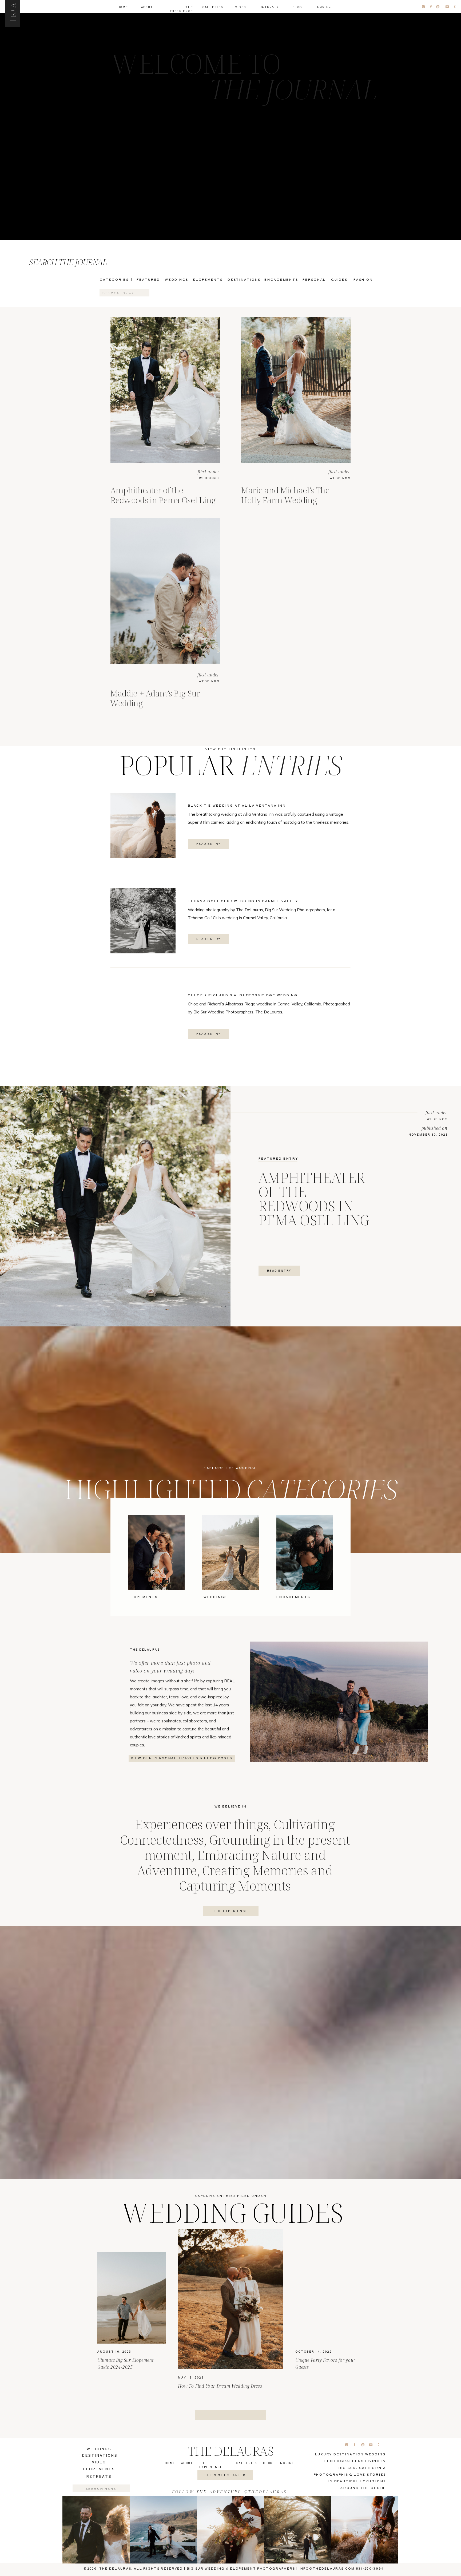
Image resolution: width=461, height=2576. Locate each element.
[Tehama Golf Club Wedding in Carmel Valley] (143, 921)
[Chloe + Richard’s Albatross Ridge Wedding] (143, 1015)
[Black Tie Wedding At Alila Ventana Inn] (143, 825)
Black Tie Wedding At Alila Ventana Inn (237, 805)
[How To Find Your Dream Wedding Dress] (230, 2299)
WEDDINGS (209, 478)
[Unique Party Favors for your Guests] (329, 2298)
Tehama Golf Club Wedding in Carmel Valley (243, 901)
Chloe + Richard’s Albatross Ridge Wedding (243, 995)
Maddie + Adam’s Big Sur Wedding (155, 698)
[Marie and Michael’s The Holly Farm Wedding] (296, 390)
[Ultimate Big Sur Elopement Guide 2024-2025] (132, 2298)
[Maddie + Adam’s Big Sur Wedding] (165, 591)
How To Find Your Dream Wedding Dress (220, 2386)
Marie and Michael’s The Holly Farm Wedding (285, 495)
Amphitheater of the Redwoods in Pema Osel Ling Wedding (163, 500)
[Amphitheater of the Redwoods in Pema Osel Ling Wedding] (165, 390)
